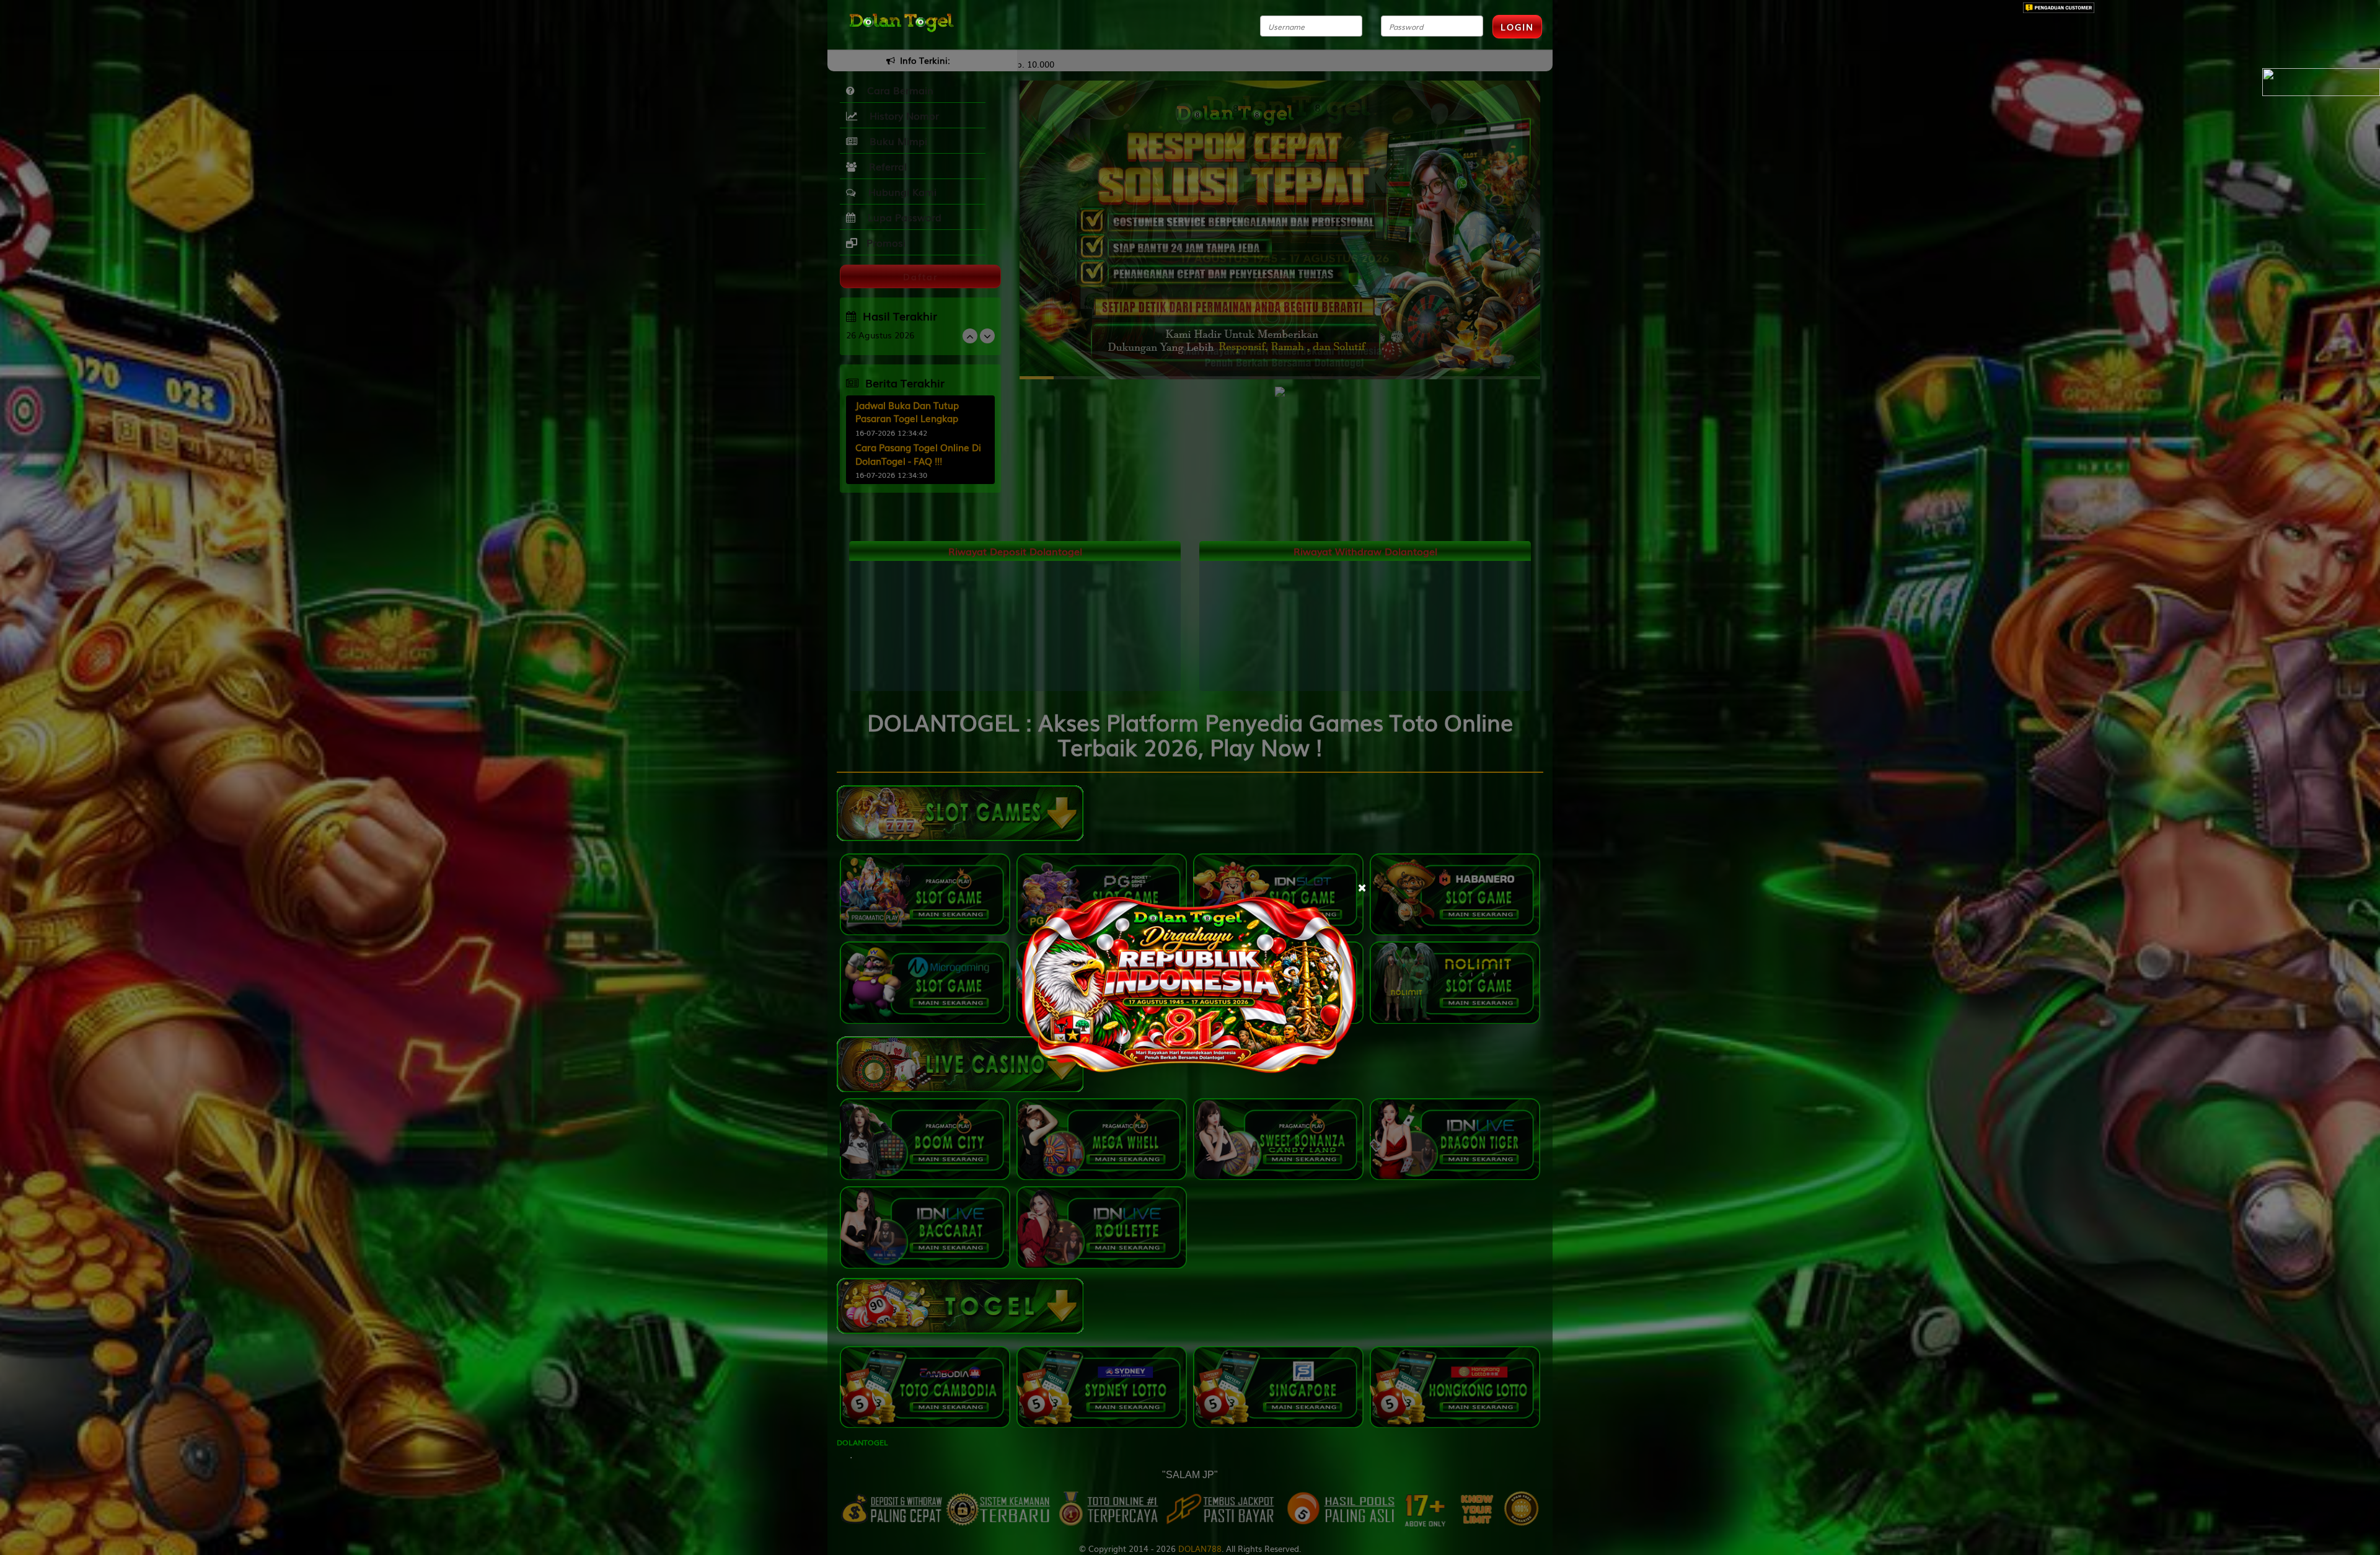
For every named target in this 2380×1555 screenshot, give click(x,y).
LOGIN (1517, 27)
